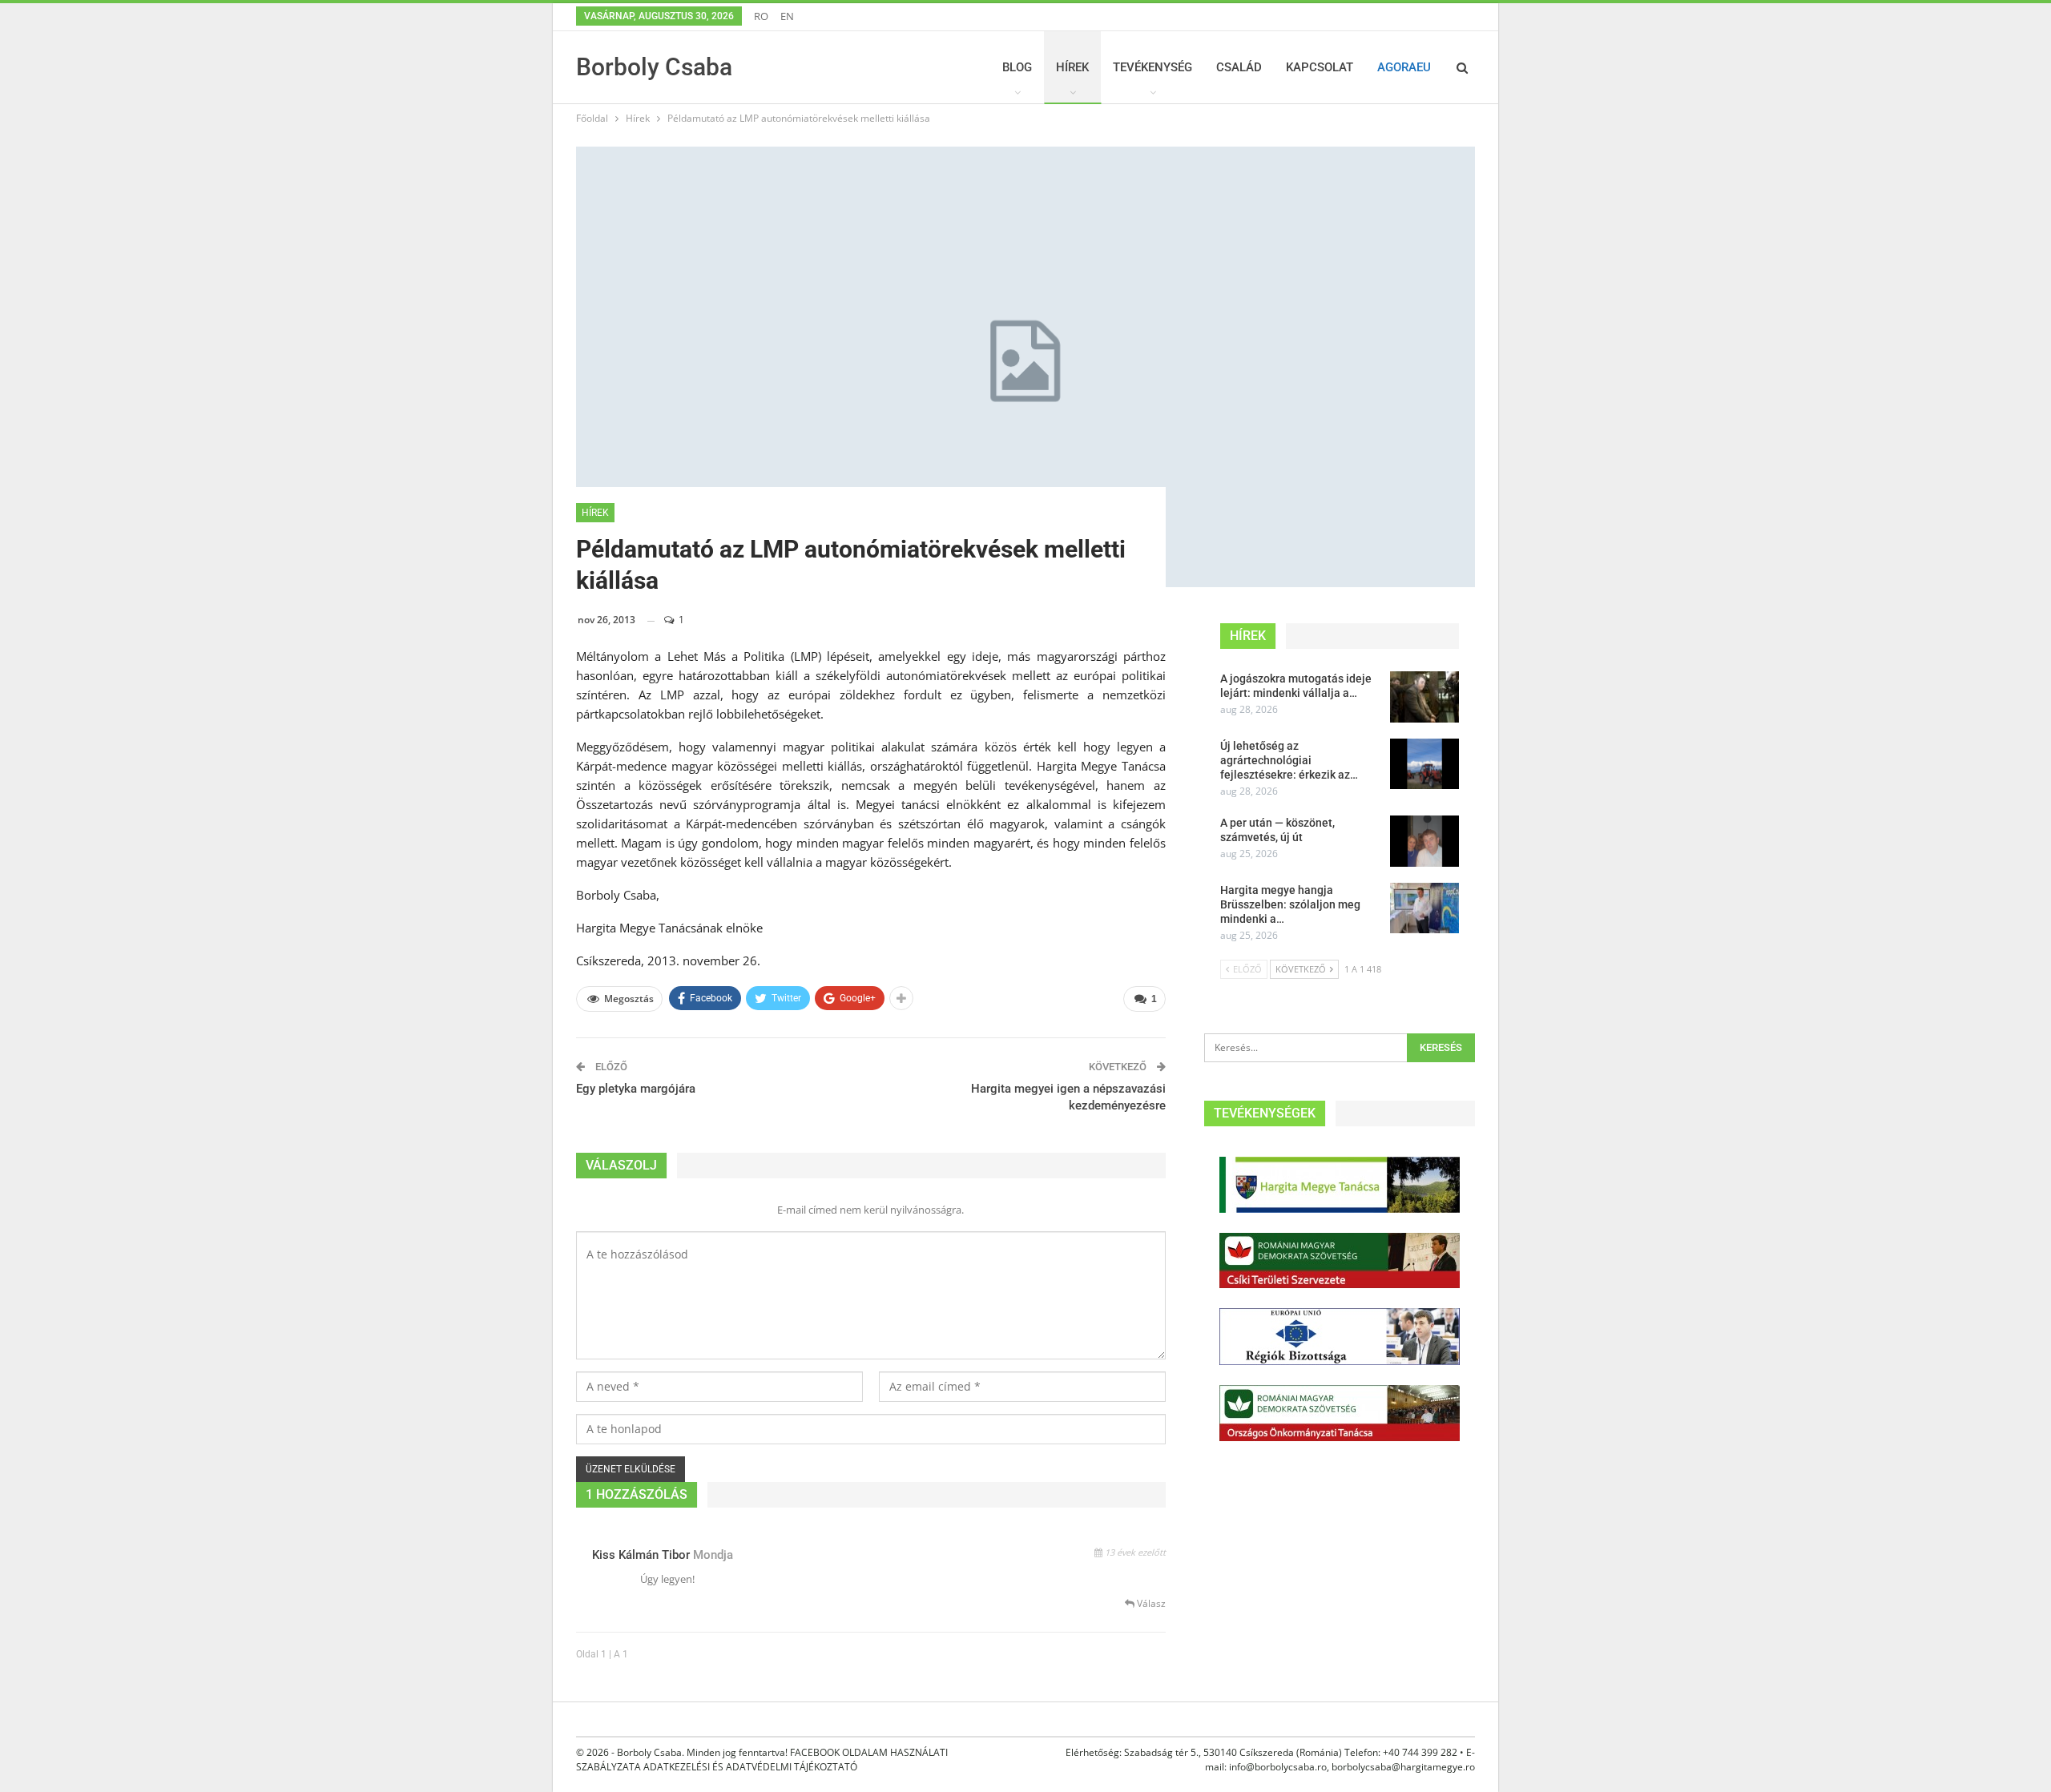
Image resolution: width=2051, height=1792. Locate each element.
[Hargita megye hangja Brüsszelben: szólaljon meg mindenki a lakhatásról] (1424, 908)
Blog (1017, 67)
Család (1239, 67)
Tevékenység (1152, 67)
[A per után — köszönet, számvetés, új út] (1424, 841)
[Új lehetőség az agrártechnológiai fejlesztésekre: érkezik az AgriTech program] (1424, 764)
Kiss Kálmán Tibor (641, 1555)
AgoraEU (1404, 67)
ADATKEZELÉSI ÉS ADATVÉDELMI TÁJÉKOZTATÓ (750, 1767)
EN (787, 16)
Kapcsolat (1320, 67)
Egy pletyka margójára (636, 1089)
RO (761, 16)
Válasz (1150, 1603)
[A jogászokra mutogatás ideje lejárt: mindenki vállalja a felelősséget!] (1424, 697)
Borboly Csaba (654, 67)
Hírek (1072, 67)
